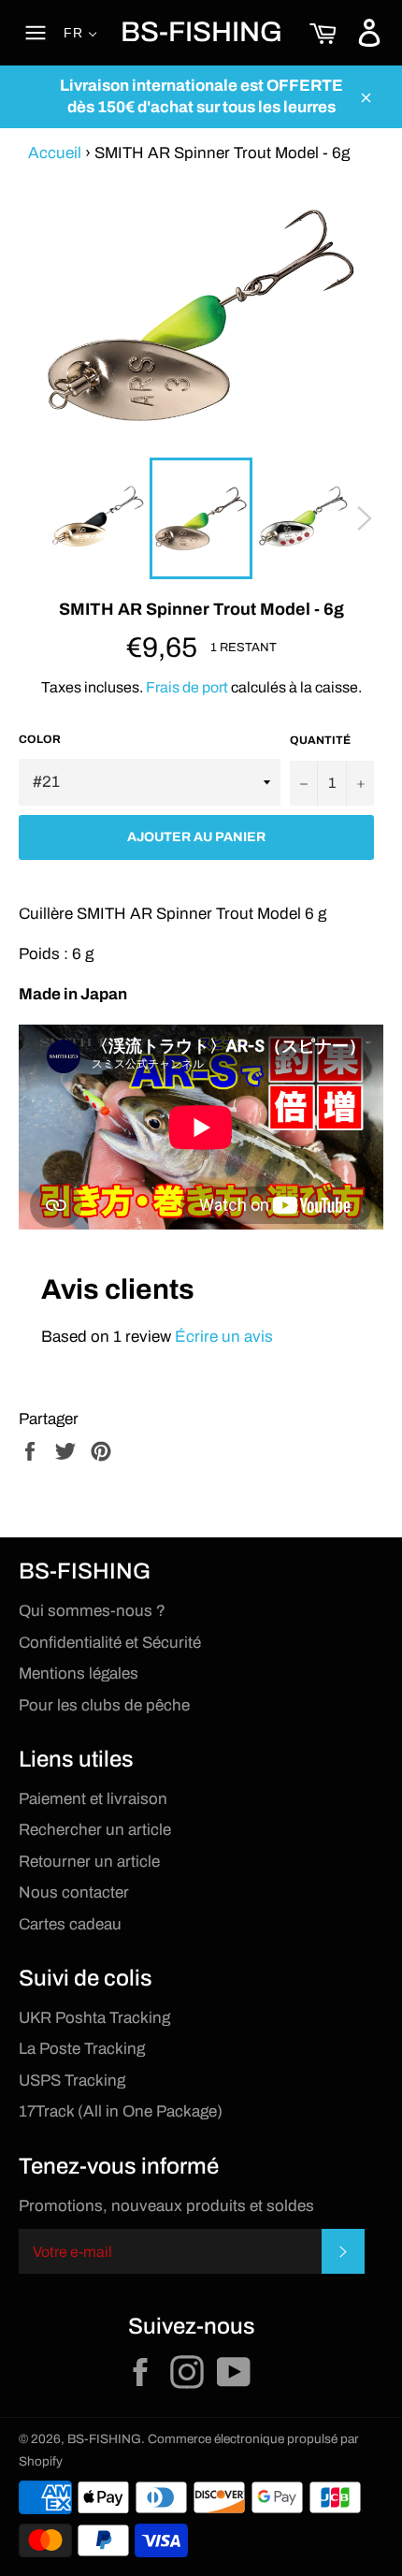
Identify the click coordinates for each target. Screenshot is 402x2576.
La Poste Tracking (82, 2049)
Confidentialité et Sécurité (110, 1643)
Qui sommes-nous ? (92, 1611)
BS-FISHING (201, 32)
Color (40, 739)
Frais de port (187, 687)
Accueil (55, 153)
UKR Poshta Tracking (94, 2018)
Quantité (320, 740)
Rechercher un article (95, 1830)
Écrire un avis (224, 1337)
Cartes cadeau (70, 1924)
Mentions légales (79, 1674)
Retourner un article (89, 1862)
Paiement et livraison (93, 1799)
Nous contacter (74, 1892)
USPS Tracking (72, 2081)
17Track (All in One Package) (121, 2111)
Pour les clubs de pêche (104, 1705)
